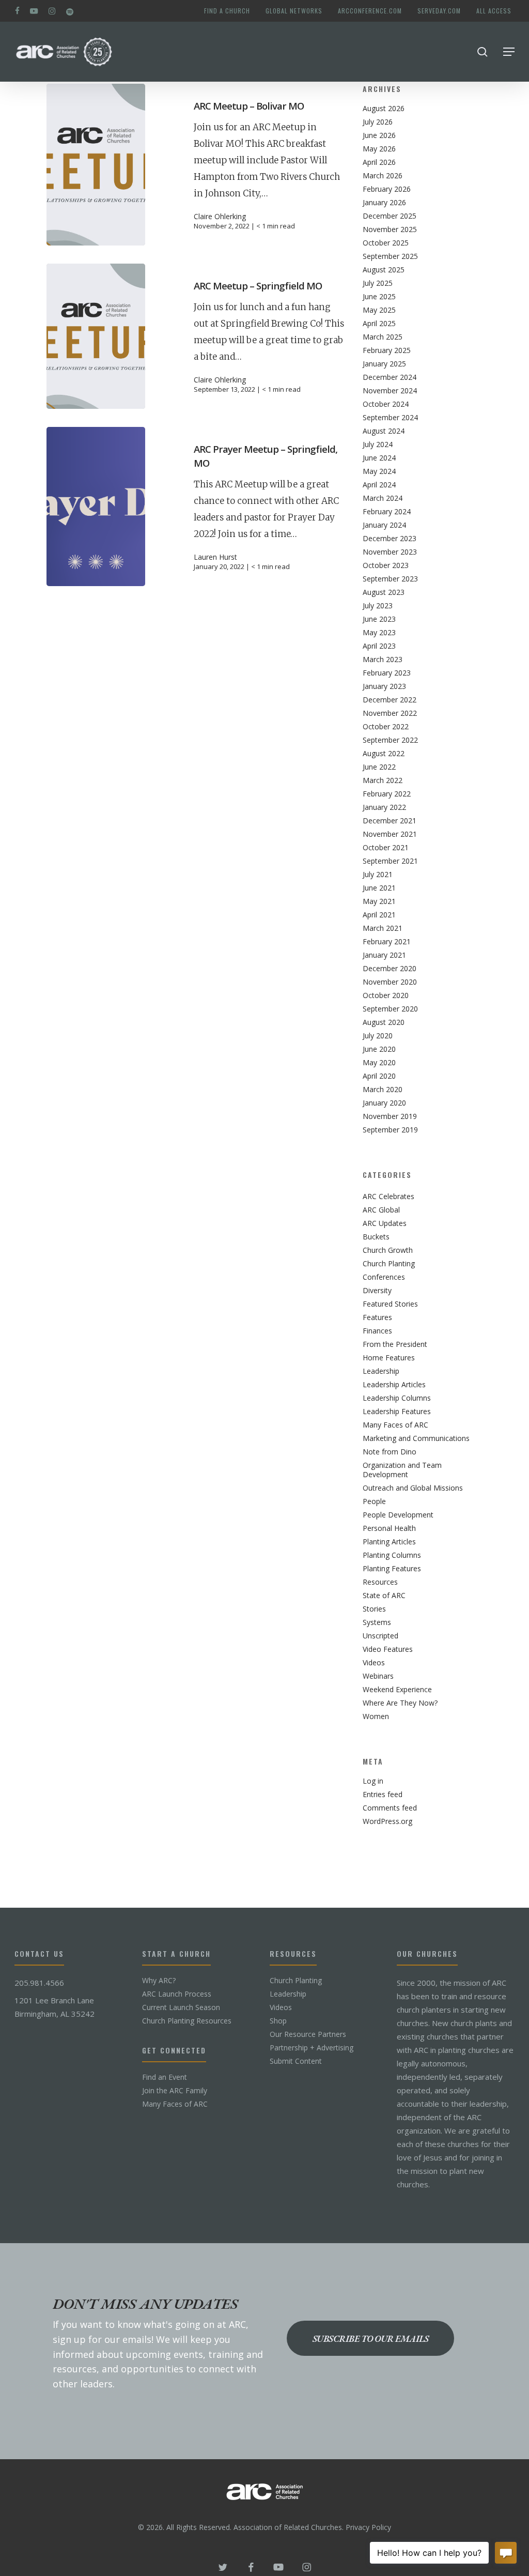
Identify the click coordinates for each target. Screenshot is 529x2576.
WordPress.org (387, 1821)
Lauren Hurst (215, 557)
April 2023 (379, 646)
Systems (377, 1622)
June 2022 (379, 767)
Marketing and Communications (416, 1438)
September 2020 (390, 1009)
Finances (377, 1331)
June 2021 (379, 888)
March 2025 (383, 337)
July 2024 (378, 444)
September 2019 (390, 1130)
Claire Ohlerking (220, 217)
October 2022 (386, 727)
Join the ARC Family (175, 2091)
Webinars (378, 1676)
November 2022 (390, 713)
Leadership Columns (397, 1398)
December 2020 (390, 969)
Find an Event (165, 2077)
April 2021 (379, 915)
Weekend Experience (397, 1690)
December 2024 (390, 377)
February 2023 (387, 673)
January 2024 (384, 525)
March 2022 (383, 780)
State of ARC (384, 1596)
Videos (374, 1663)
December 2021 (390, 821)
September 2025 (390, 256)
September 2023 (390, 579)
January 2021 (384, 955)
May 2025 (379, 310)
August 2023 (384, 592)
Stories (374, 1609)
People (374, 1501)
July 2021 (378, 875)
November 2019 (390, 1116)
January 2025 (384, 364)
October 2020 (386, 995)
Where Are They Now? (400, 1703)
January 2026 (384, 203)
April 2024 (379, 485)
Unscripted (380, 1636)
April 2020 (379, 1076)
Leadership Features (397, 1412)
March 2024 (383, 498)
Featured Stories (390, 1304)
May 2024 (379, 471)
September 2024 (390, 418)
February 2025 (387, 350)
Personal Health (389, 1528)
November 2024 (390, 391)
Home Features (389, 1358)
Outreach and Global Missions (413, 1488)
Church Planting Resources (187, 2021)
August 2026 (384, 109)
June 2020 (379, 1049)
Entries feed (383, 1795)
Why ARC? (159, 1981)
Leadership (381, 1371)
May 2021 (379, 901)
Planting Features (392, 1569)
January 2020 (384, 1103)
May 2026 (379, 149)
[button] (509, 52)
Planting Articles (389, 1542)
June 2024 (379, 458)
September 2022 (390, 740)
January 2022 (384, 807)
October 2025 (386, 243)
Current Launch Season (181, 2007)
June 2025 (379, 297)
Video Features (388, 1649)
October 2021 (386, 848)
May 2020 (379, 1063)
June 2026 (379, 135)
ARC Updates (385, 1223)
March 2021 (383, 928)
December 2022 (390, 700)
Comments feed (390, 1808)
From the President (395, 1344)
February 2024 (387, 512)
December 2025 (390, 216)
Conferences (384, 1277)
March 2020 (383, 1090)
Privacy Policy (368, 2527)
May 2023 (379, 633)
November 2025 (390, 229)
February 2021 (387, 942)
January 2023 (384, 686)
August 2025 (384, 270)
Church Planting (389, 1264)
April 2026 (379, 162)
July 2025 (378, 283)
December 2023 (390, 539)
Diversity (377, 1291)
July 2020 (378, 1036)
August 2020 (384, 1022)
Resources (380, 1582)
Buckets (376, 1237)
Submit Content (296, 2061)
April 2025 (379, 324)
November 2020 (390, 982)
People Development (398, 1515)
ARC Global (381, 1210)
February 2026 (387, 189)
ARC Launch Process (177, 1994)
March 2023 (383, 660)
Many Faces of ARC (395, 1425)
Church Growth (388, 1250)
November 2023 (390, 552)
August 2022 (384, 754)
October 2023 (386, 565)
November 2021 (390, 834)
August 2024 (384, 431)
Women (376, 1716)
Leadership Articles (394, 1385)
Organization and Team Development (402, 1470)
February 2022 (387, 794)
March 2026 (383, 176)
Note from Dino (390, 1452)
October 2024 (386, 404)
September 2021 (390, 861)
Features (377, 1317)
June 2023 (379, 619)
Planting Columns (392, 1555)
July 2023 (378, 606)
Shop (278, 2021)
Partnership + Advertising (312, 2048)
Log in (373, 1781)
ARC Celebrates (388, 1197)
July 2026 (378, 122)
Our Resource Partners (308, 2034)
